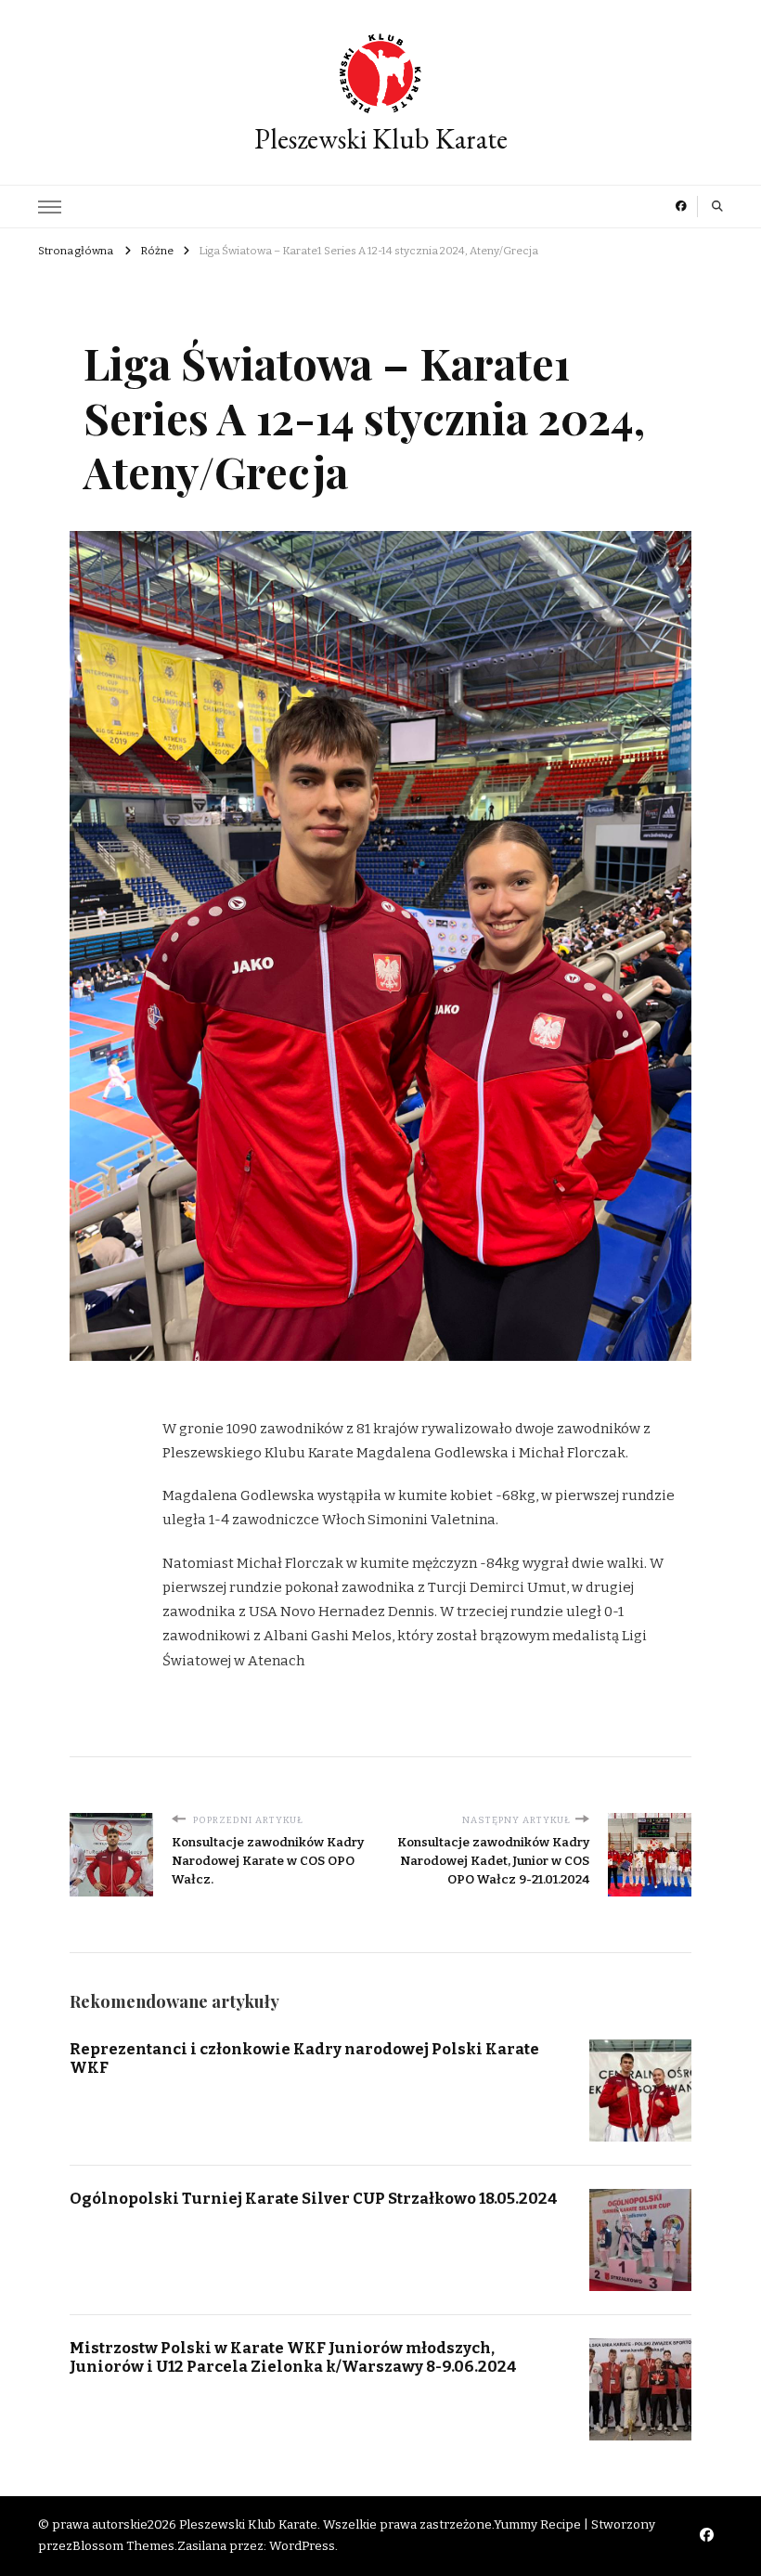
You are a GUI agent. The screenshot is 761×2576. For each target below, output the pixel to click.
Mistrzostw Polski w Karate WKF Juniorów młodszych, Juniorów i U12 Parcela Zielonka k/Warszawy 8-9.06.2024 (293, 2357)
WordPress (302, 2546)
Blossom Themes (123, 2546)
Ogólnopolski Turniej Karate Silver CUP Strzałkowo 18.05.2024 (314, 2198)
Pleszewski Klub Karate (381, 139)
